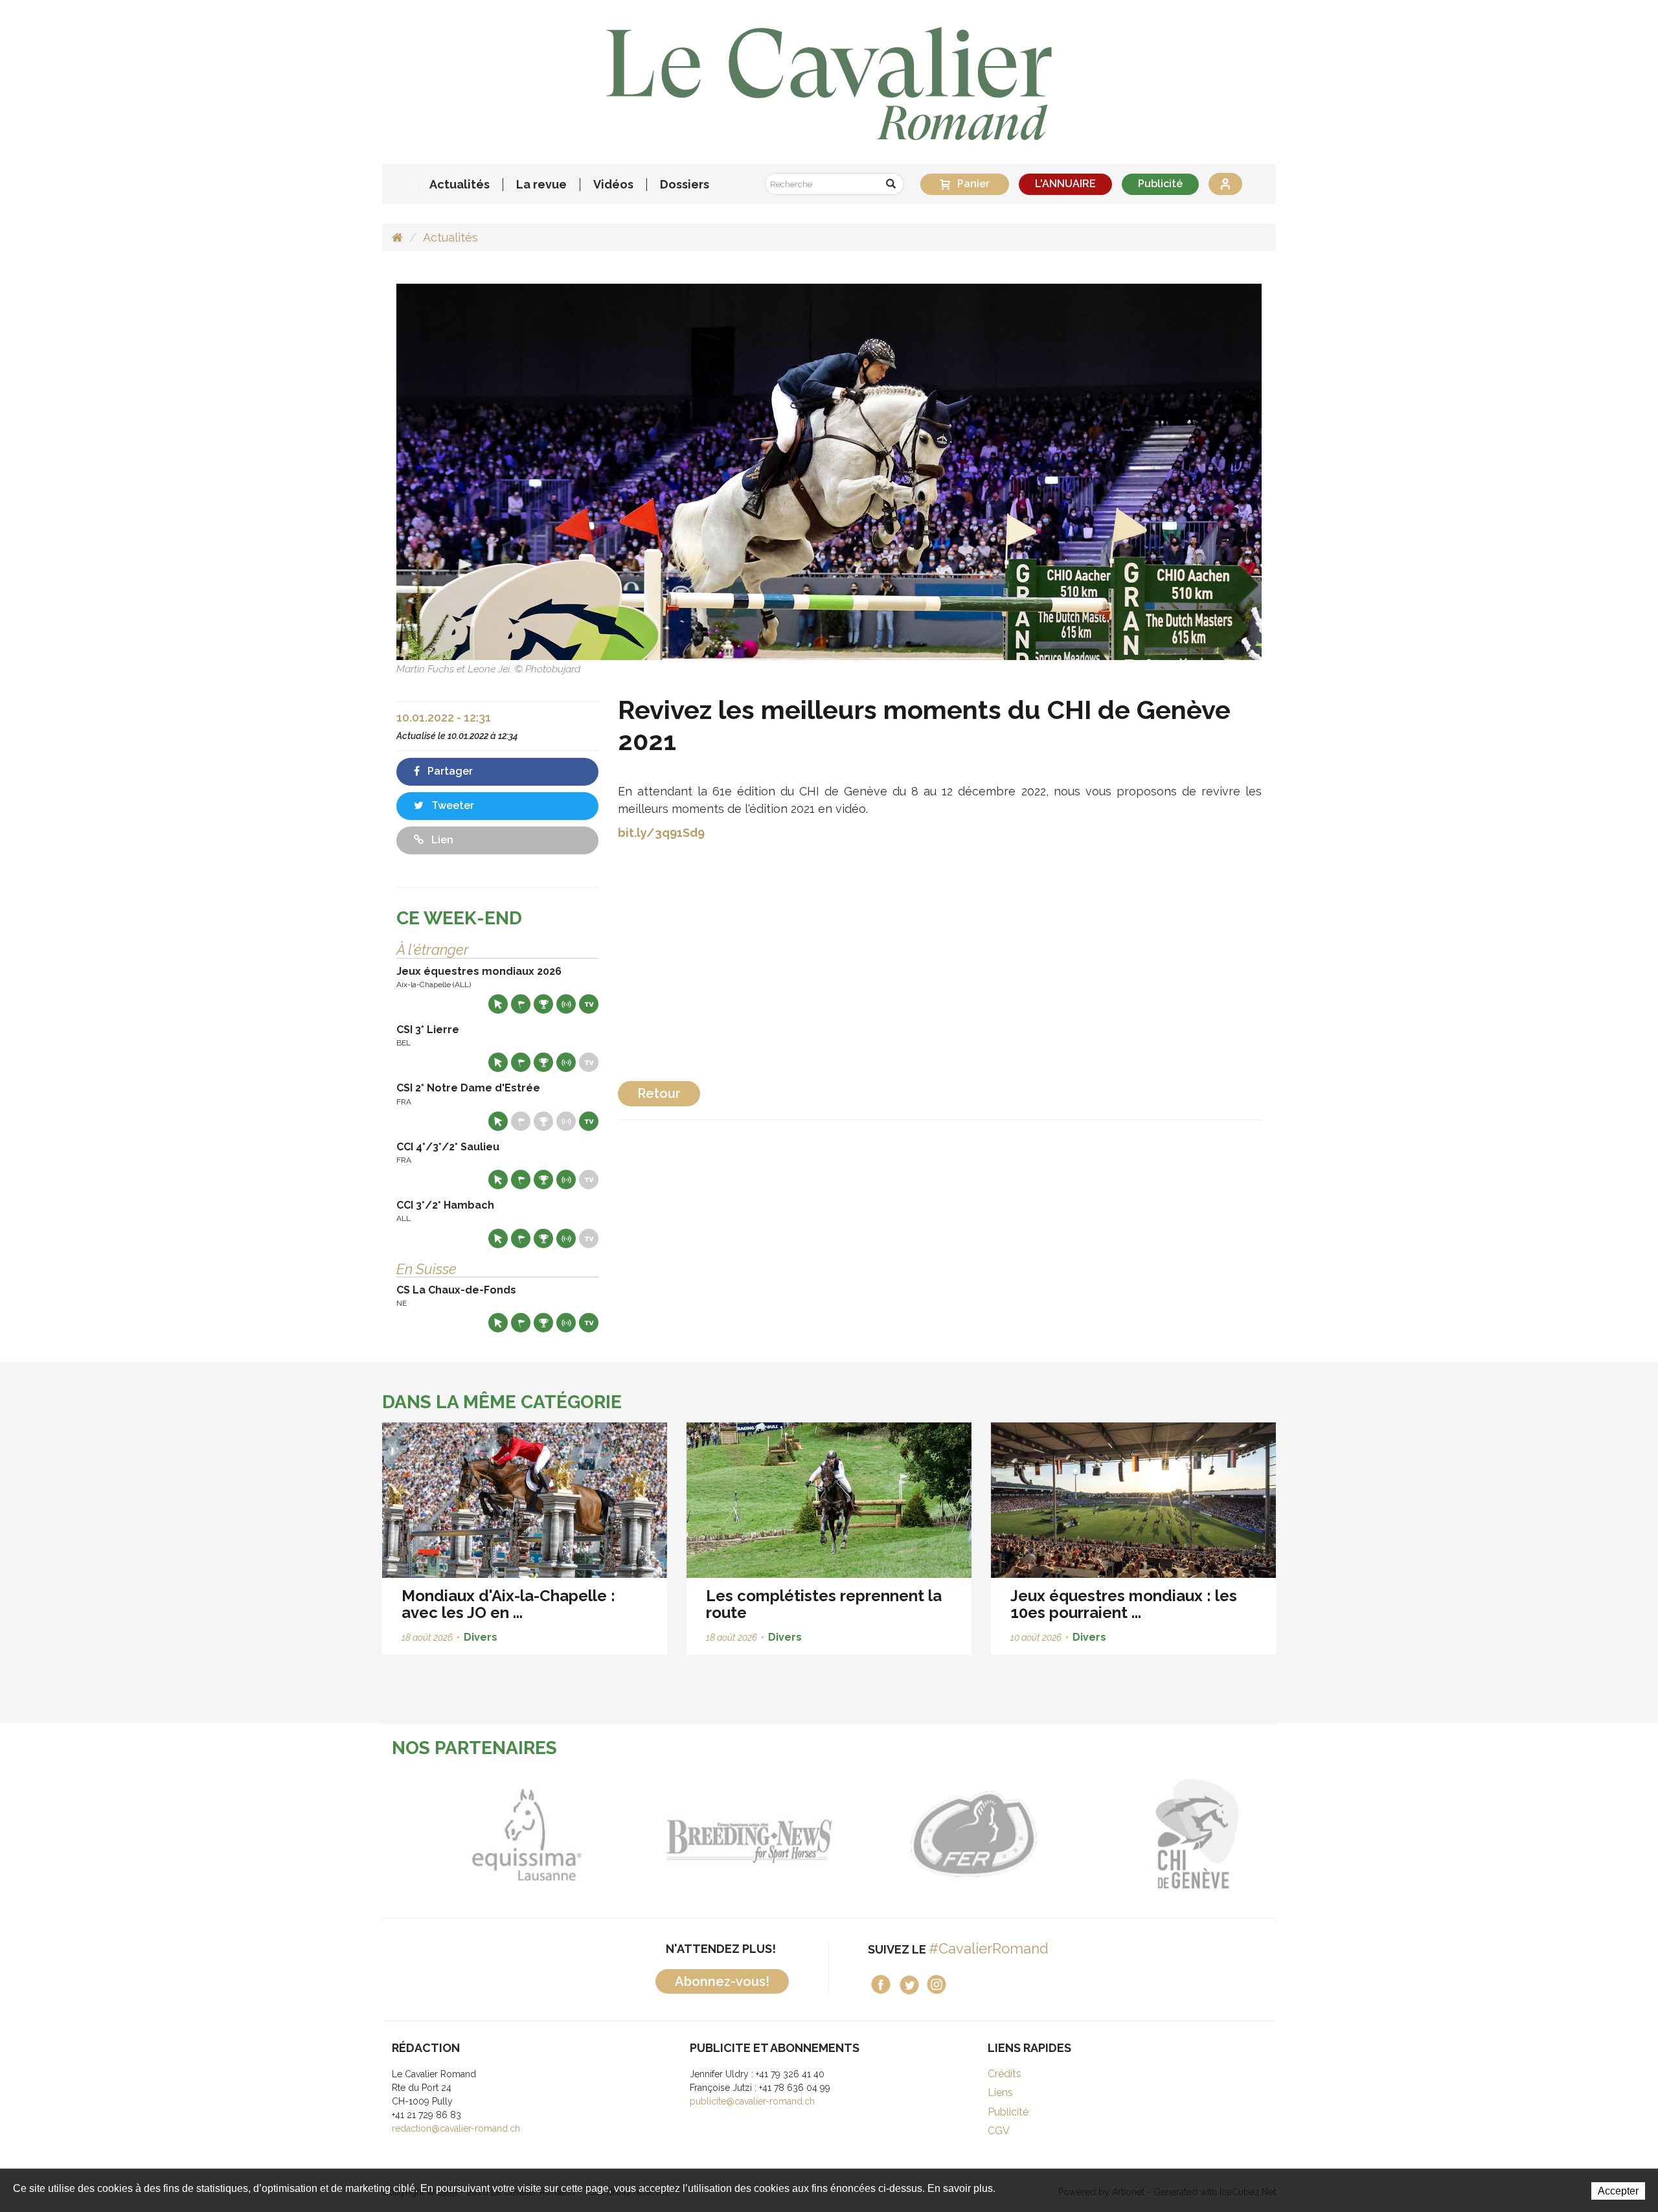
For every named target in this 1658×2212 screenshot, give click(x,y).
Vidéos (613, 185)
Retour (659, 1093)
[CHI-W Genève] (1164, 1834)
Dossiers (685, 185)
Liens (1000, 2092)
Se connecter (1225, 184)
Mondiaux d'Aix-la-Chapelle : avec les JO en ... (508, 1604)
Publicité (1160, 184)
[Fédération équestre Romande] (941, 1834)
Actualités (460, 185)
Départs (521, 1004)
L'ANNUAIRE (1065, 184)
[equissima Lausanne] (494, 1834)
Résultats (543, 1004)
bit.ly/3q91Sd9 (661, 833)
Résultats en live (566, 1004)
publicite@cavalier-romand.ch (752, 2101)
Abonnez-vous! (722, 1981)
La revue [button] (541, 185)
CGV (999, 2131)
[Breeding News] (717, 1834)
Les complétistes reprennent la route (824, 1604)
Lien (441, 840)
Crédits (1005, 2074)
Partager (449, 771)
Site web (498, 1004)
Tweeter (451, 805)
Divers (481, 1637)
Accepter (1618, 2191)
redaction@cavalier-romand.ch (456, 2128)
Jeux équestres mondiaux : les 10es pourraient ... (1124, 1604)
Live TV (589, 1004)
